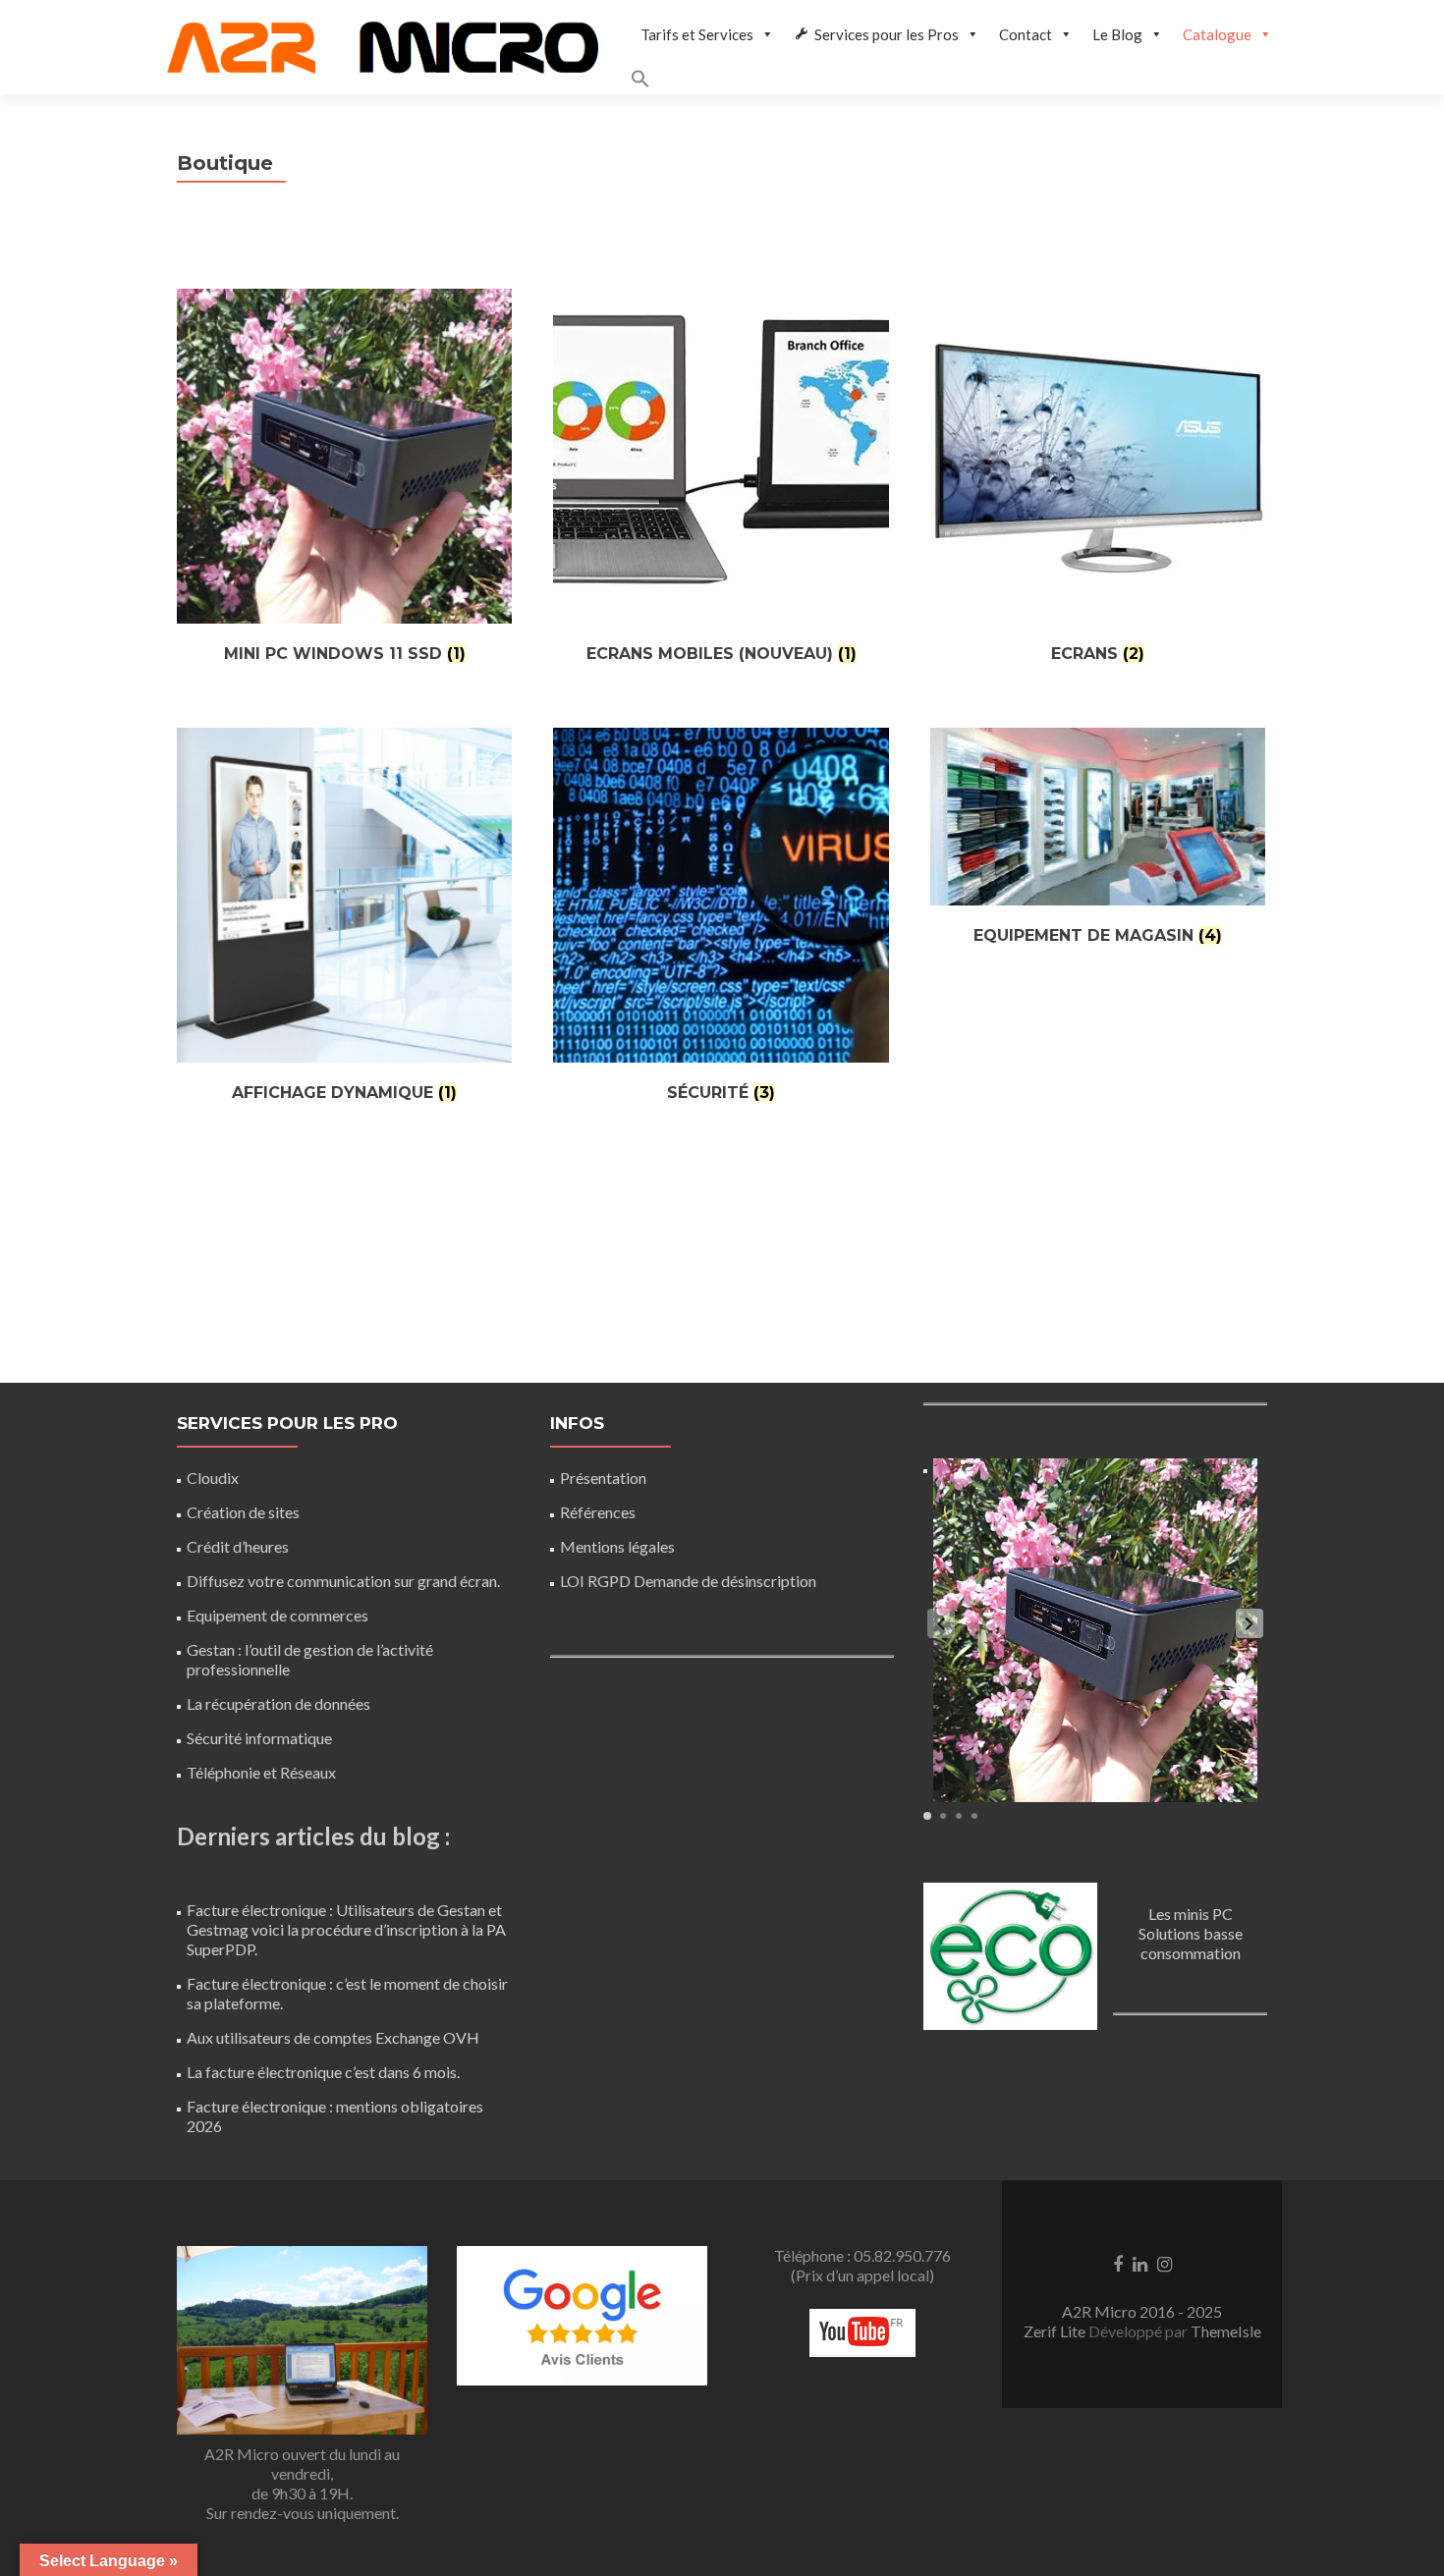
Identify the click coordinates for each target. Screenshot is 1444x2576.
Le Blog (1117, 34)
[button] (956, 82)
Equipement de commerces (278, 1615)
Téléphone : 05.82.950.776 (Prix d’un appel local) (862, 2265)
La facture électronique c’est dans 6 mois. (323, 2072)
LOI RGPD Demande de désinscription (688, 1581)
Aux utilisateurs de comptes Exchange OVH (333, 2037)
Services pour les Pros (887, 34)
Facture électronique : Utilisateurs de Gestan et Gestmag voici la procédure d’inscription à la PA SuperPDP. (346, 1929)
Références (598, 1512)
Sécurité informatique (259, 1738)
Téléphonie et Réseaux (261, 1772)
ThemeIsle (1226, 2331)
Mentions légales (617, 1546)
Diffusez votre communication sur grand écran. (343, 1581)
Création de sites (243, 1512)
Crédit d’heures (238, 1546)
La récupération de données (278, 1703)
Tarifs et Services (697, 34)
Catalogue (1217, 34)
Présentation (603, 1478)
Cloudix (213, 1478)
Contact (1026, 34)
